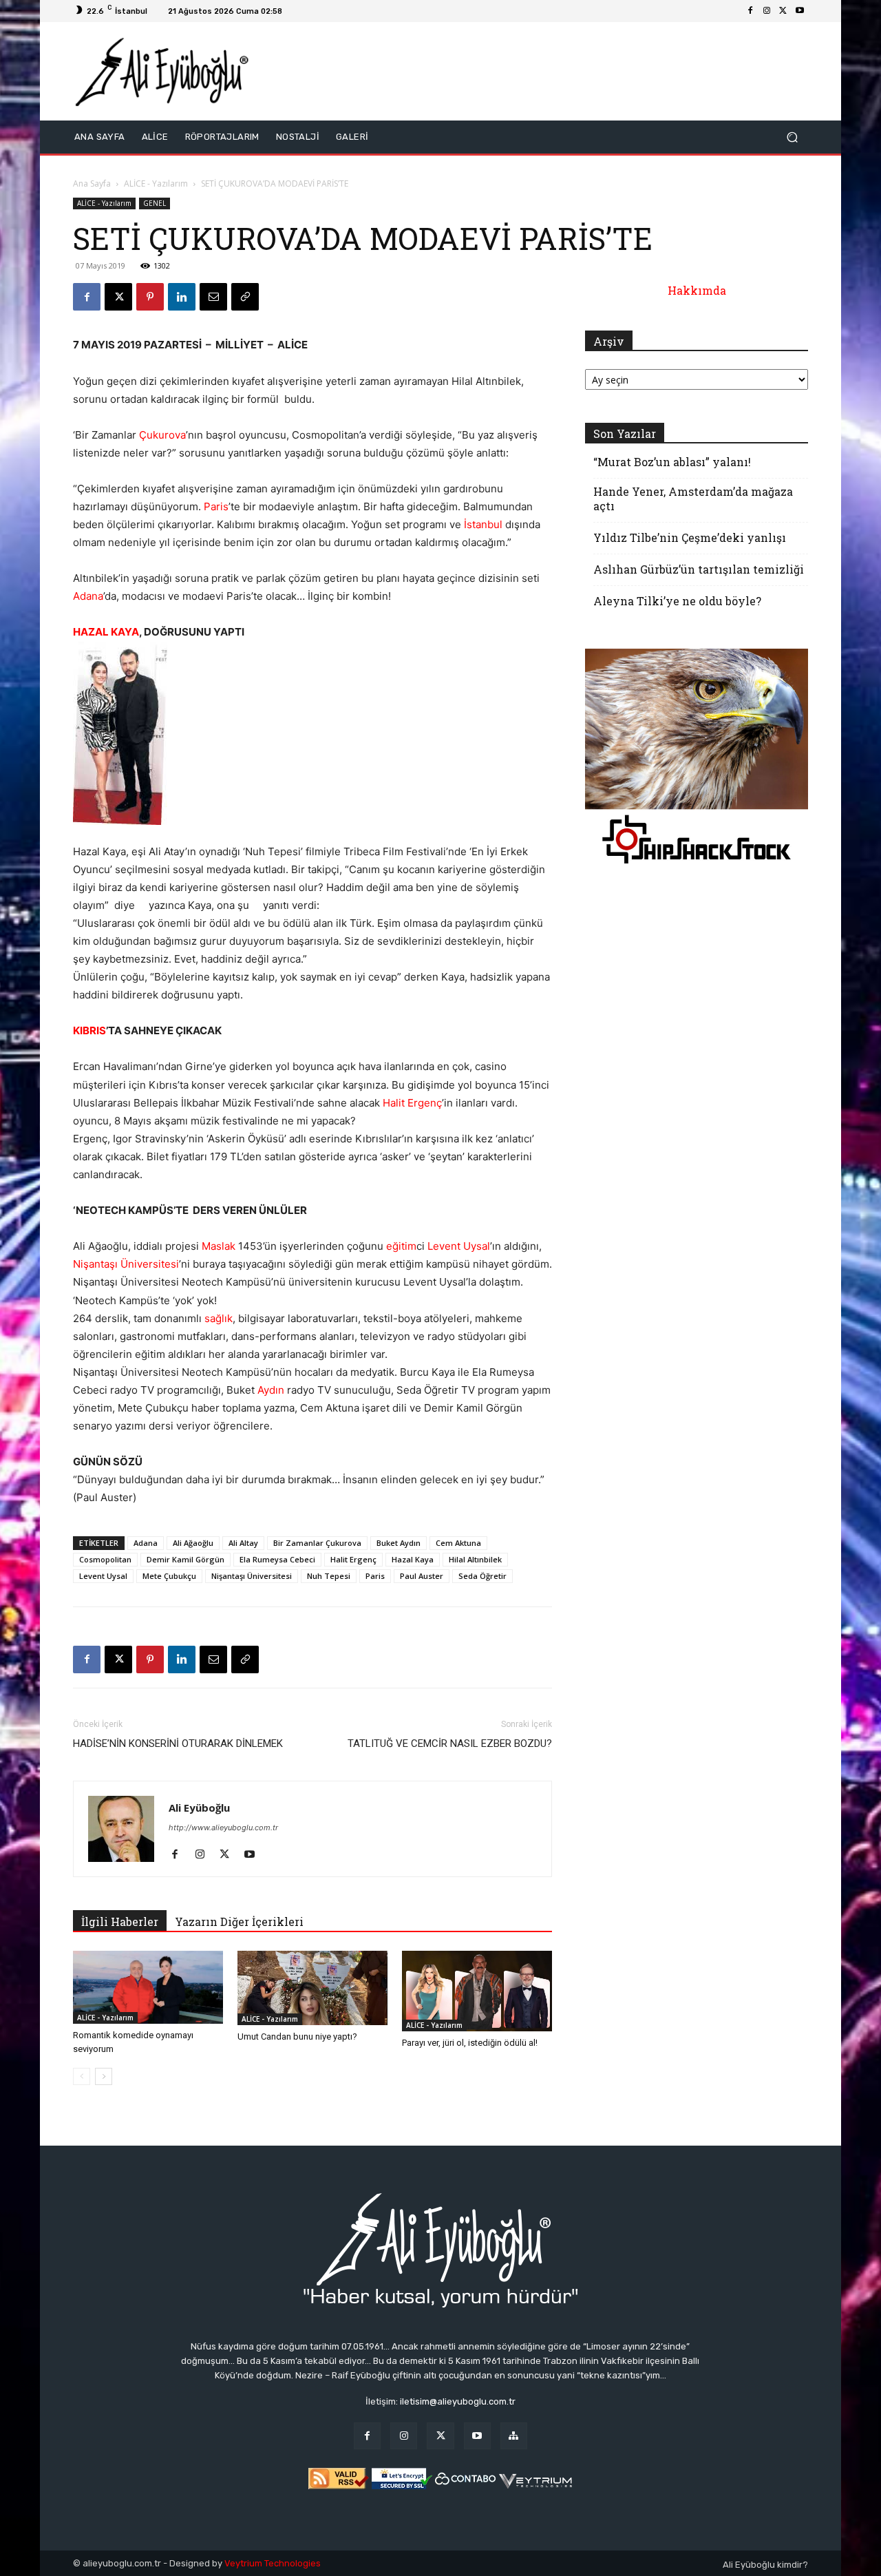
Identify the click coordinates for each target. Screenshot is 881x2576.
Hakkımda (697, 290)
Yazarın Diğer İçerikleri (239, 1921)
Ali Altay (243, 1543)
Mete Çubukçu (169, 1576)
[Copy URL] (245, 297)
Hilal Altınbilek (475, 1559)
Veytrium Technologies (273, 2563)
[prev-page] (82, 2076)
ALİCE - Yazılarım (156, 184)
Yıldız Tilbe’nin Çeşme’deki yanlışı (690, 537)
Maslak (219, 1246)
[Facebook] (750, 11)
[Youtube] (800, 11)
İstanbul (483, 524)
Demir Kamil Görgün (185, 1559)
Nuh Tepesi (329, 1576)
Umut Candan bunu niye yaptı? (297, 2036)
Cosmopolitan (105, 1559)
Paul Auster (422, 1576)
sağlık (219, 1318)
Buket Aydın (399, 1543)
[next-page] (104, 2076)
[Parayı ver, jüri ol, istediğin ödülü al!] (477, 1991)
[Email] (213, 297)
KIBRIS (89, 1030)
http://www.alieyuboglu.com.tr (223, 1828)
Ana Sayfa (92, 184)
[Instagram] (767, 11)
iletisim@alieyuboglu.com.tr (458, 2401)
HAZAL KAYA (106, 632)
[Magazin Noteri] (514, 2436)
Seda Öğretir (482, 1576)
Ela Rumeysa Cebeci (277, 1559)
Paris (216, 506)
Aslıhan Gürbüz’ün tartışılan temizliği (699, 569)
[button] (792, 137)
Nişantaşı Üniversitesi (126, 1264)
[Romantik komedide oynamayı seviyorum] (148, 1987)
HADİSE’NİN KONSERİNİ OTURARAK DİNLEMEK (178, 1743)
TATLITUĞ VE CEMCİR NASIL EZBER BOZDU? (450, 1743)
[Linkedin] (182, 297)
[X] (783, 11)
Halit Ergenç (412, 1103)
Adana (88, 596)
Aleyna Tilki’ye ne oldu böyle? (677, 601)
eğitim (401, 1246)
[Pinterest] (150, 297)
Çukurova (162, 435)
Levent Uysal (459, 1246)
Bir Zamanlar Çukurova (317, 1543)
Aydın (271, 1390)
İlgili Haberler (120, 1921)
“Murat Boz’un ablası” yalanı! (672, 462)
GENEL (155, 203)
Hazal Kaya (413, 1559)
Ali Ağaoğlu (193, 1543)
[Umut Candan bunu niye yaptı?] (312, 1988)
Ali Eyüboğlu (199, 1808)
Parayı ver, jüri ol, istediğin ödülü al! (470, 2043)
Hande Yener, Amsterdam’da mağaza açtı (693, 499)
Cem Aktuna (458, 1543)
